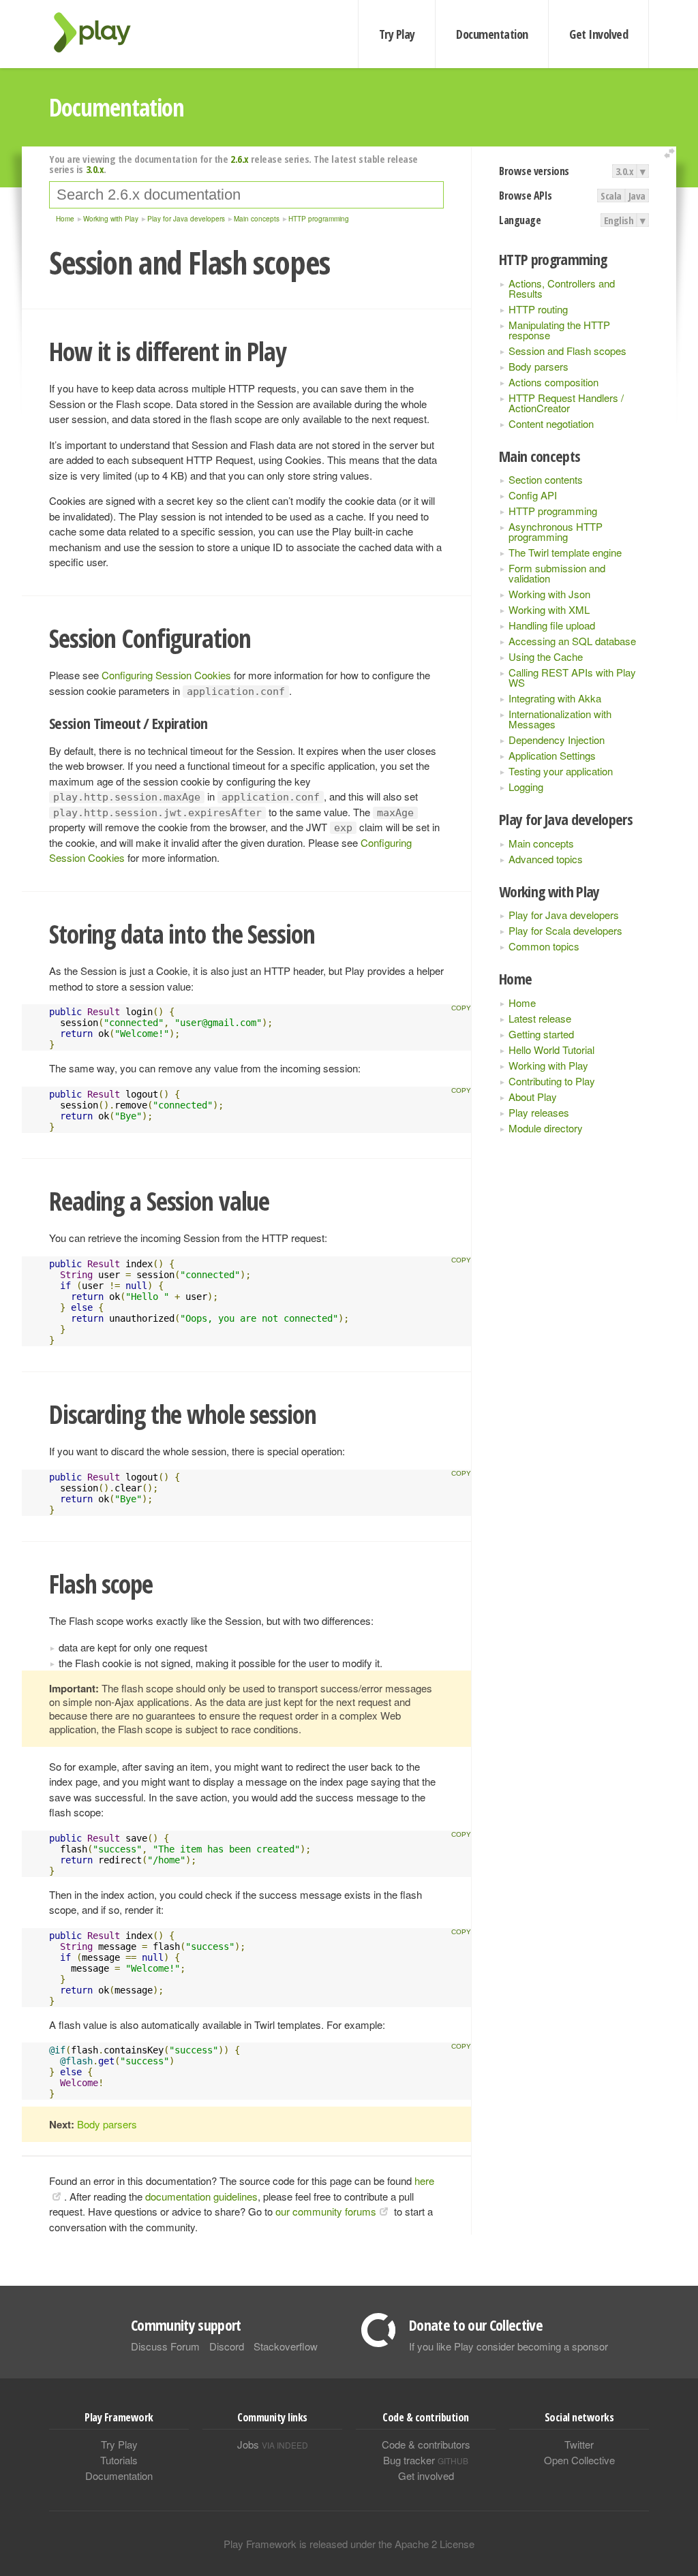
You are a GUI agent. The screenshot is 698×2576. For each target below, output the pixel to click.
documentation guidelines (201, 2196)
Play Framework (100, 32)
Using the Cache (546, 656)
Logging (526, 787)
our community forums (326, 2211)
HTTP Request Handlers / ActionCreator (566, 403)
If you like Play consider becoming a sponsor (509, 2346)
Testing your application (561, 771)
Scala (611, 196)
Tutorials (119, 2460)
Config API (533, 495)
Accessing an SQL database (572, 641)
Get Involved (598, 34)
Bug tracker (426, 2460)
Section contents (546, 479)
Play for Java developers (564, 915)
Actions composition (553, 382)
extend (671, 154)
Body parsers (538, 366)
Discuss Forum (165, 2346)
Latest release (540, 1018)
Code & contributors (426, 2444)
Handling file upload (552, 625)
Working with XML (549, 609)
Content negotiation (551, 423)
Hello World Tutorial (551, 1050)
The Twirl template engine (565, 552)
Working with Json (549, 594)
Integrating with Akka (555, 698)
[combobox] (246, 195)
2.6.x (240, 159)
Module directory (546, 1128)
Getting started (541, 1034)
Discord (227, 2346)
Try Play (397, 34)
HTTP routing (538, 309)
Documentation (492, 34)
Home (522, 1003)
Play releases (539, 1112)
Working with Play (548, 1065)
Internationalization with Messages (560, 719)
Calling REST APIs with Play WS (572, 677)
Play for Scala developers (565, 930)
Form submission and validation (557, 573)
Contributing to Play (552, 1081)
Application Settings (552, 755)
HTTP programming (553, 511)
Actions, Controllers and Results (562, 288)
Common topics (544, 946)
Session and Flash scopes (567, 351)
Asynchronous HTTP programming (556, 531)
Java (637, 196)
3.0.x (625, 171)
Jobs (273, 2444)
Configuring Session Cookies (166, 675)
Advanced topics (546, 859)
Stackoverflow (286, 2346)
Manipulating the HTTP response (559, 330)
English (619, 220)
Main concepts (541, 843)
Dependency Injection (557, 740)
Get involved (426, 2476)
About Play (533, 1097)
